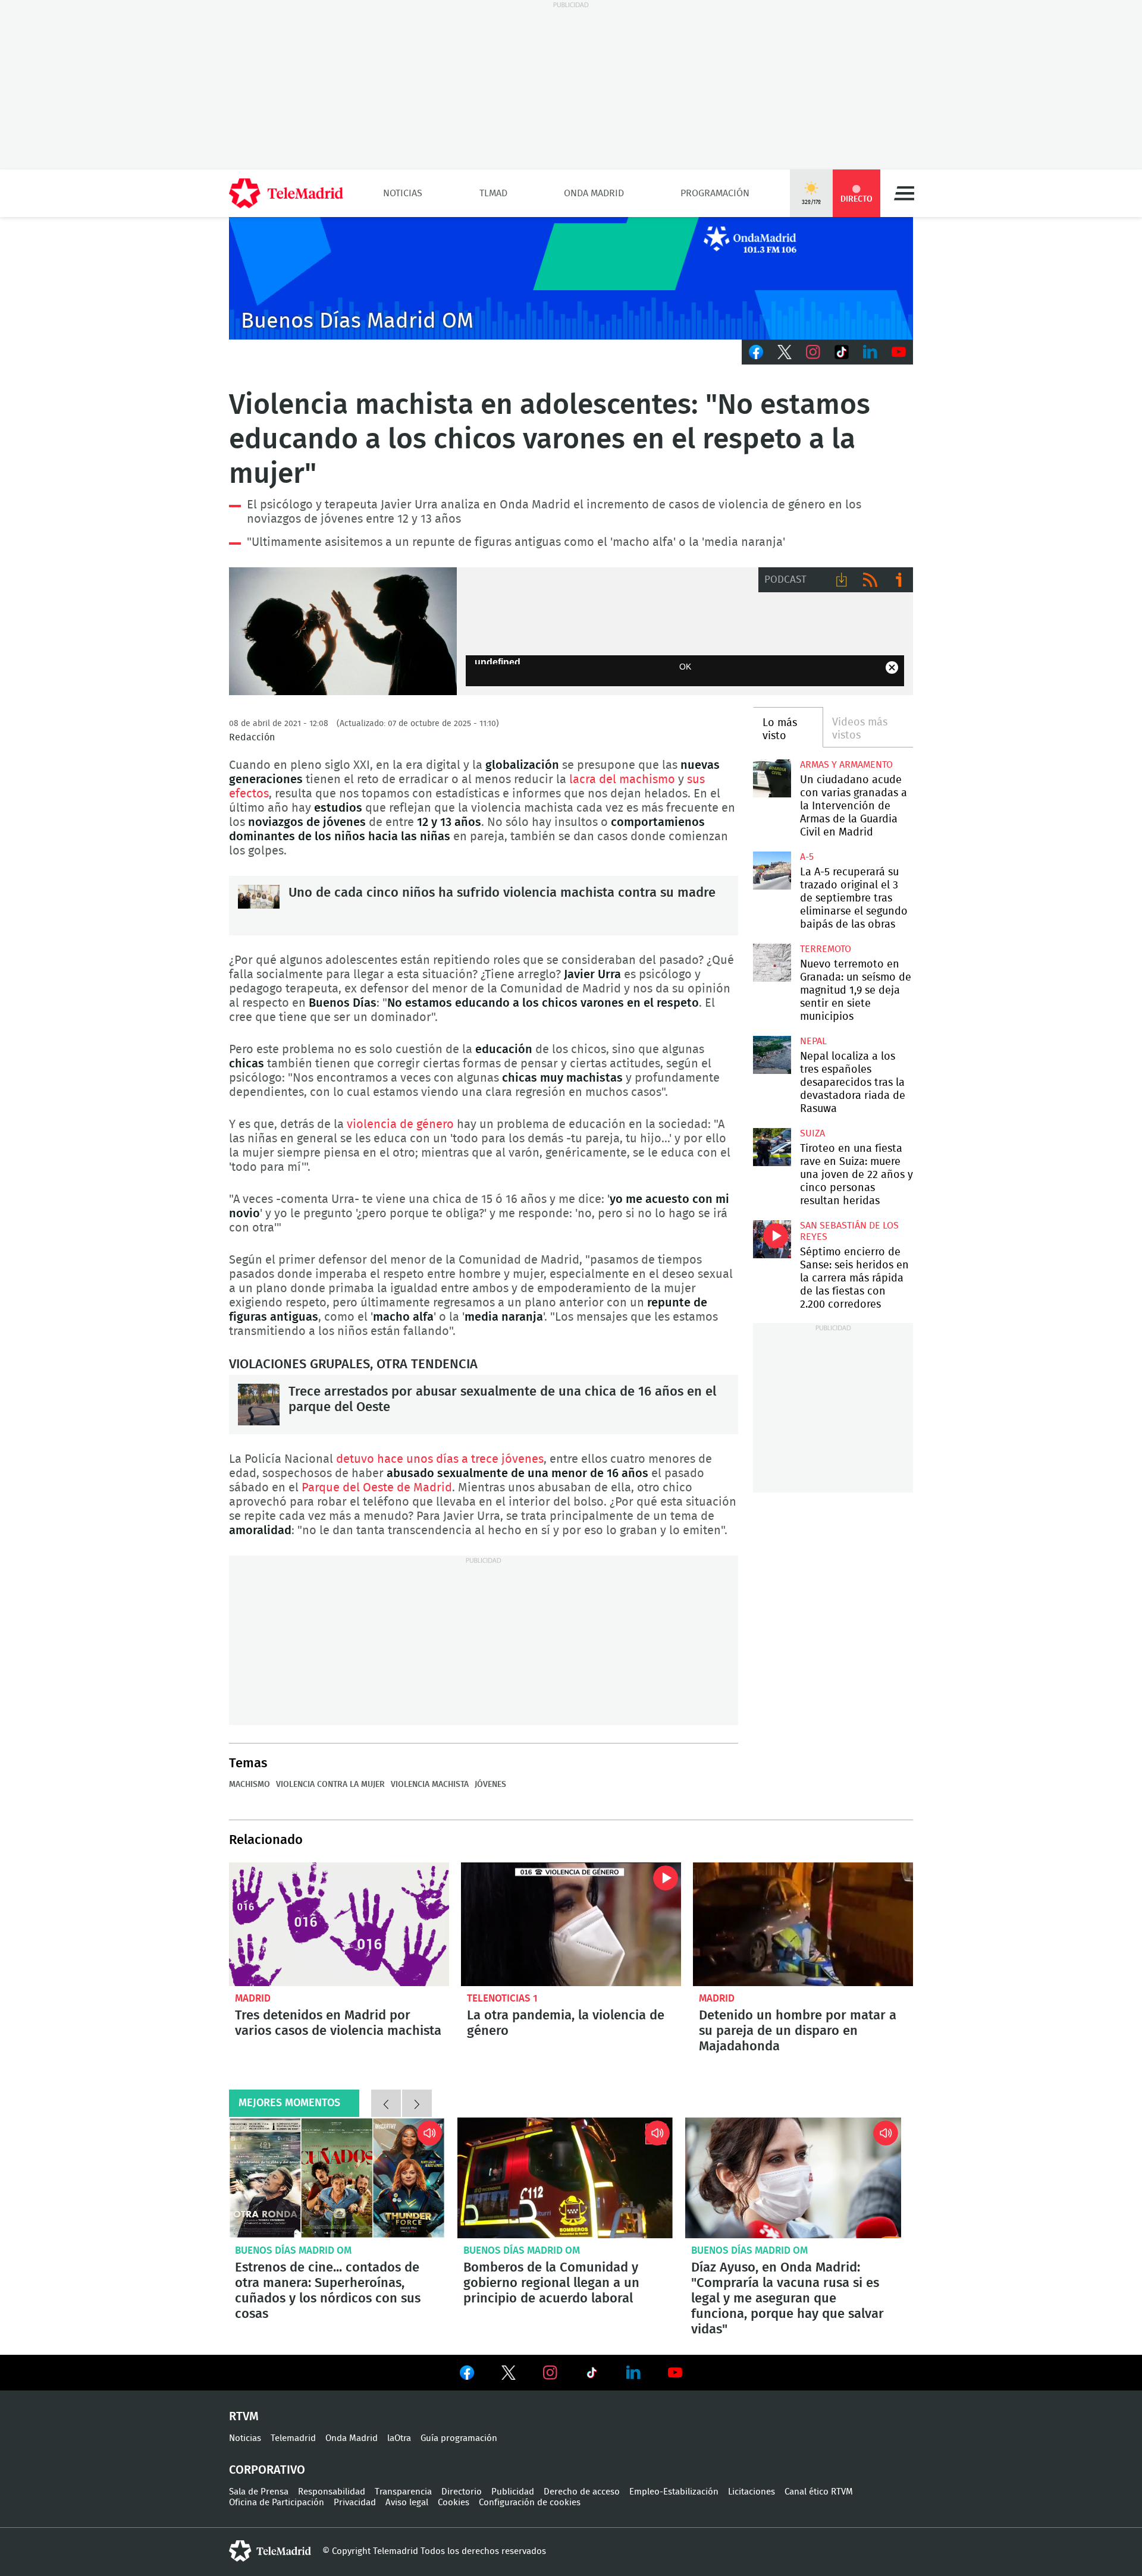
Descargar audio (842, 580)
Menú (904, 193)
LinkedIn (870, 352)
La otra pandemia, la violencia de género (571, 1924)
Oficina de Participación (277, 2503)
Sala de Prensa (259, 2492)
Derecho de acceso (582, 2492)
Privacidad (355, 2503)
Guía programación (459, 2438)
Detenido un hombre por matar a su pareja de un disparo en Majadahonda (803, 1924)
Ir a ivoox (899, 580)
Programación (715, 193)
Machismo (250, 1785)
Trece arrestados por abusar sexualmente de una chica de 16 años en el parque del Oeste (259, 1405)
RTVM (244, 2417)
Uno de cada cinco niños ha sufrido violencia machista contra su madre (259, 906)
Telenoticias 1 (502, 1998)
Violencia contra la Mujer (330, 1785)
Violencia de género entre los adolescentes (343, 632)
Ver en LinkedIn (633, 2373)
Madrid (253, 1998)
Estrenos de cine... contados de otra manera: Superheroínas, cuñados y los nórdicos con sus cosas (337, 2178)
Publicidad (513, 2492)
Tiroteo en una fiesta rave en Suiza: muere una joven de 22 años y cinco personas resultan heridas (772, 1147)
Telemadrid (293, 2438)
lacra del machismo (622, 780)
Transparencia (403, 2492)
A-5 (807, 857)
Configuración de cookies (530, 2503)
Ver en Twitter (509, 2375)
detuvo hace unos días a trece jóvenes (440, 1459)
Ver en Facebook (467, 2375)
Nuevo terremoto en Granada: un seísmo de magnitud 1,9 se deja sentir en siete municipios (772, 962)
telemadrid (270, 2551)
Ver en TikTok (592, 2375)
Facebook (756, 352)
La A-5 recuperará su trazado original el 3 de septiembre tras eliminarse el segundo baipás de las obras (772, 870)
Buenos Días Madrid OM (293, 2250)
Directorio (462, 2492)
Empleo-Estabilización (674, 2492)
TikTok (842, 352)
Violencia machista (430, 1785)
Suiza (812, 1133)
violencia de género (400, 1124)
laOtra (399, 2438)
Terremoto (826, 949)
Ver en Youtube (675, 2373)
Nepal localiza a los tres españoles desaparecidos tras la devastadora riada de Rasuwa (772, 1055)
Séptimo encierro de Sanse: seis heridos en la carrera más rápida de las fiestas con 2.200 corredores (772, 1239)
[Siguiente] (417, 2103)
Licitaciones (752, 2492)
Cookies (454, 2503)
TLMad (493, 193)
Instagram (813, 352)
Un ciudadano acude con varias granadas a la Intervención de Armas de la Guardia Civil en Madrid (772, 778)
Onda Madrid (594, 193)
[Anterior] (386, 2103)
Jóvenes (490, 1785)
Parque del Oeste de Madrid (377, 1488)
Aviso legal (407, 2503)
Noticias (403, 193)
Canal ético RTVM (819, 2492)
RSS (870, 580)
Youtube (899, 352)
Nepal (813, 1041)
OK (685, 667)
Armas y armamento (846, 765)
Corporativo (267, 2470)
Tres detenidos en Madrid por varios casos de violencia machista (339, 1924)
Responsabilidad (332, 2492)
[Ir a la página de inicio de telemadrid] (286, 193)
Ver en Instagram (550, 2373)
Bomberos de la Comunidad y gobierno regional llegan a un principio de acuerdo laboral (565, 2178)
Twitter (785, 352)
